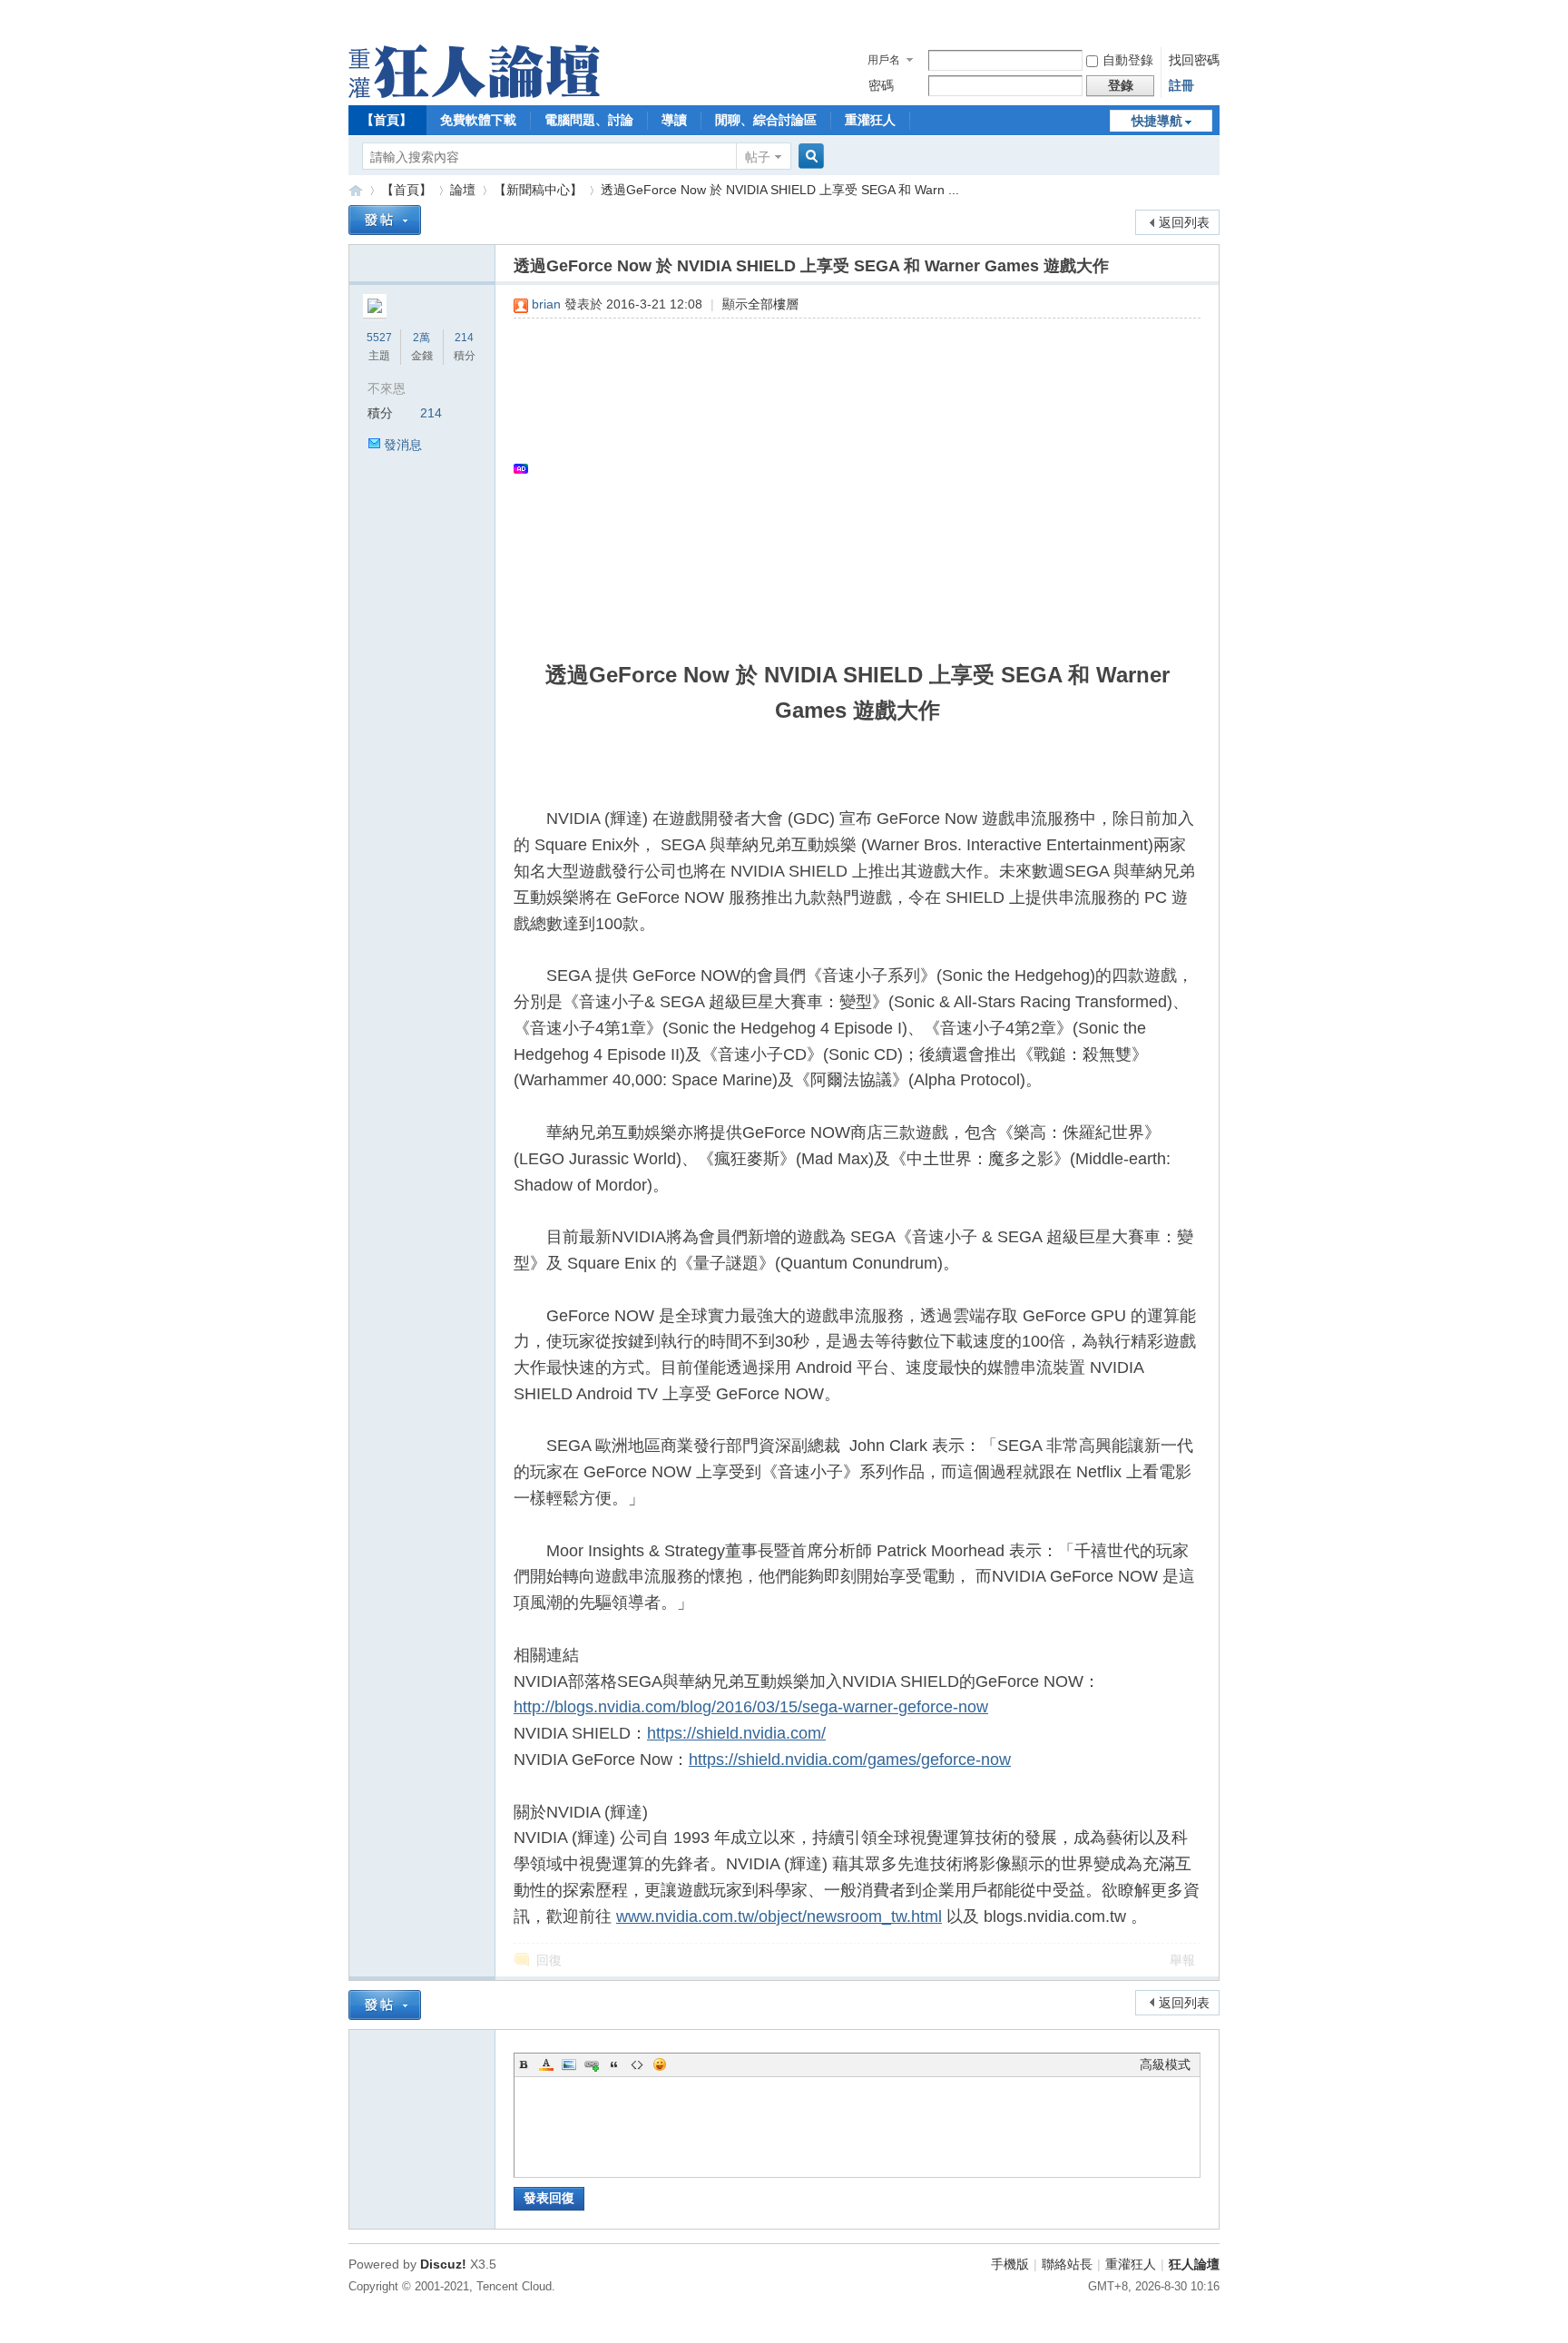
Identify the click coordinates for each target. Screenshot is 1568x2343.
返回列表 (1184, 222)
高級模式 (1165, 2064)
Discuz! (443, 2264)
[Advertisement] (848, 468)
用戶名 (884, 60)
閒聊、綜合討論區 (766, 120)
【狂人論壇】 (356, 190)
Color (546, 2064)
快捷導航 (1157, 121)
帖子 (758, 157)
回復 (549, 1960)
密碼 (881, 85)
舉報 (1182, 1960)
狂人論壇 (1194, 2264)
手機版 (1010, 2264)
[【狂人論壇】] (474, 93)
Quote (614, 2064)
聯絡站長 (1067, 2264)
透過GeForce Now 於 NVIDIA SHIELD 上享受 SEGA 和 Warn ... (780, 190)
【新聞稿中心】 (538, 190)
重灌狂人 (870, 120)
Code (637, 2064)
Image (569, 2064)
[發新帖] (385, 220)
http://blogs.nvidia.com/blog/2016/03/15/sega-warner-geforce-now (751, 1707)
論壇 (463, 190)
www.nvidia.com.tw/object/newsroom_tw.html (779, 1917)
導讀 (674, 120)
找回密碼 (1194, 60)
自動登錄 (1128, 60)
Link (592, 2064)
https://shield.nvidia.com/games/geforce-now (850, 1760)
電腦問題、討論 (589, 120)
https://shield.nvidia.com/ (736, 1733)
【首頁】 (387, 120)
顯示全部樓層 (760, 304)
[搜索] (808, 157)
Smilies (660, 2064)
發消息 (403, 445)
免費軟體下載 (478, 120)
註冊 (1181, 85)
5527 (379, 338)
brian (546, 304)
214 (464, 338)
